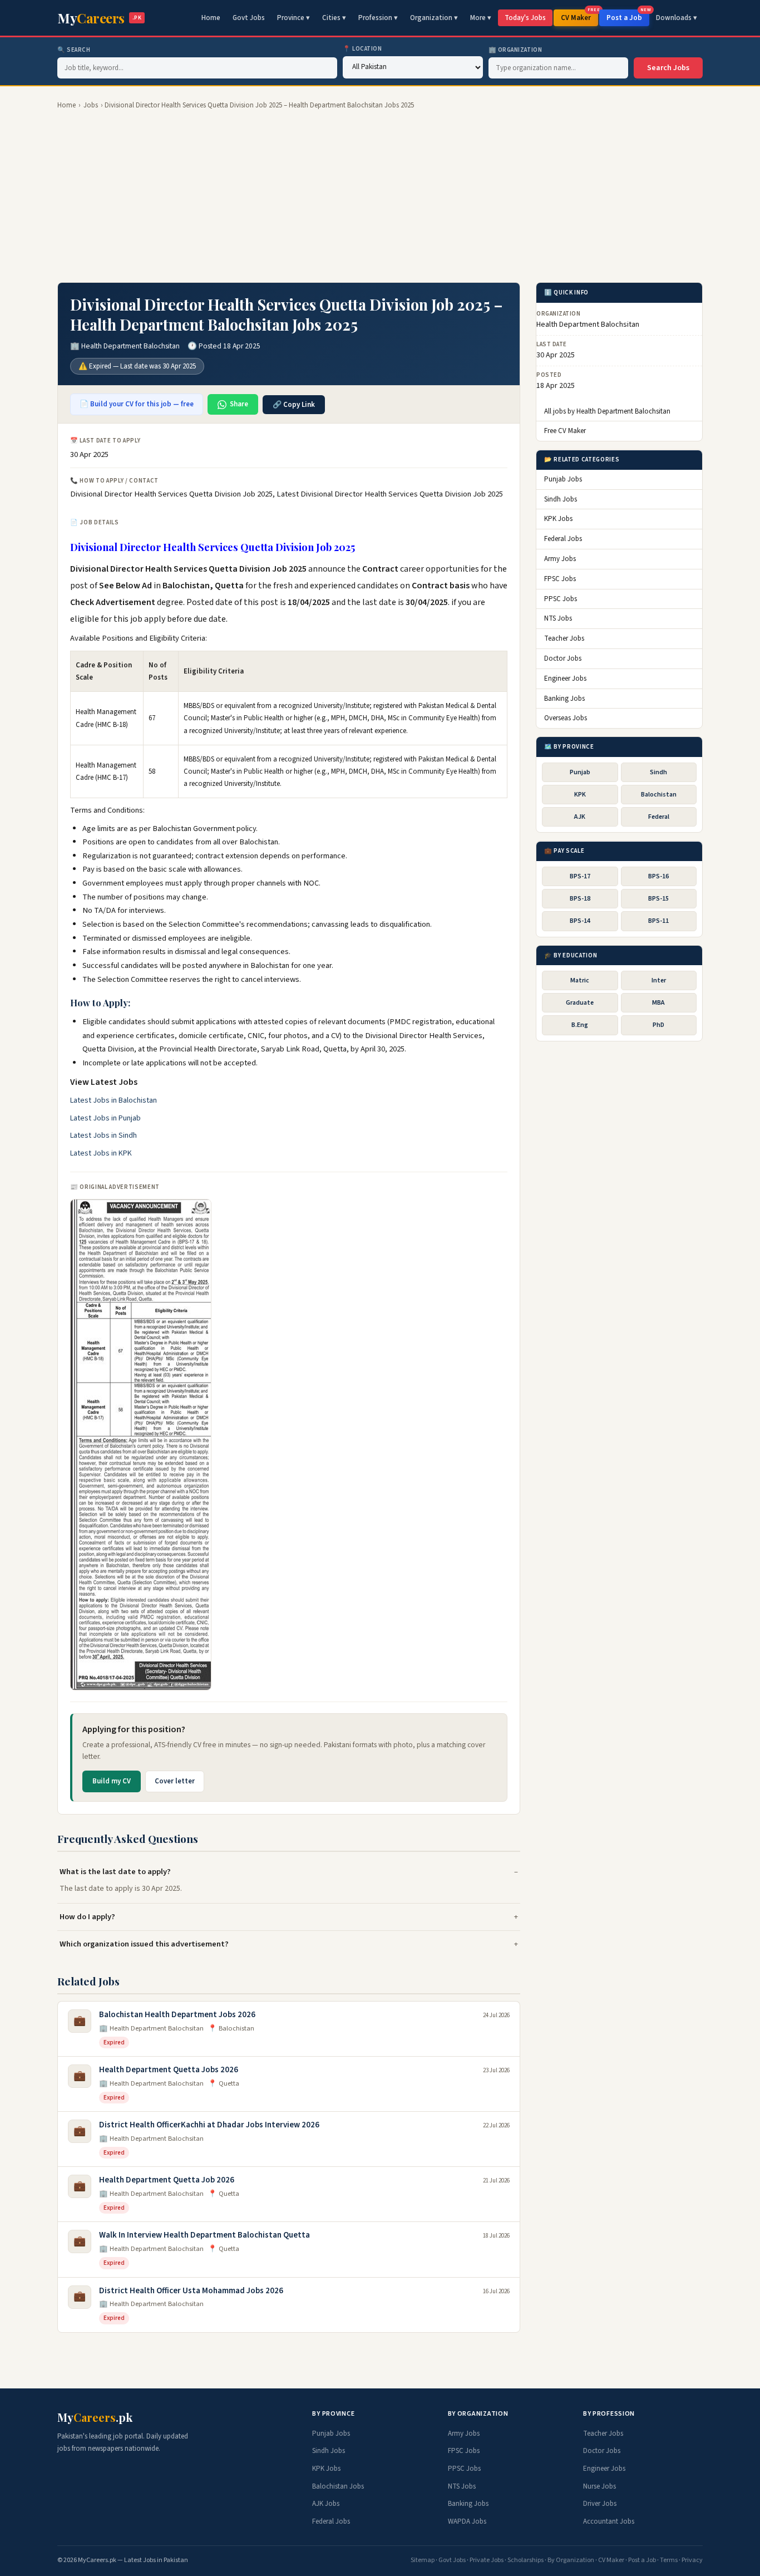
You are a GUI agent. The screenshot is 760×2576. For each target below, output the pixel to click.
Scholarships (525, 2560)
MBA (658, 1003)
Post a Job (628, 16)
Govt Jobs (249, 18)
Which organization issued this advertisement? (144, 1944)
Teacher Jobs (564, 639)
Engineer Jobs (565, 679)
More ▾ (481, 18)
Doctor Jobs (563, 658)
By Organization (571, 2560)
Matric (580, 980)
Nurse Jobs (599, 2486)
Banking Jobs (564, 699)
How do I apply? (87, 1917)
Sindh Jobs (561, 499)
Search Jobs (668, 68)
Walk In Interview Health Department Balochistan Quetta (204, 2235)
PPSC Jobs (561, 599)
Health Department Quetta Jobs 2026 (169, 2070)
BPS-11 (658, 921)
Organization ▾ (434, 18)
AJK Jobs (326, 2504)
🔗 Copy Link (294, 405)
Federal (659, 817)
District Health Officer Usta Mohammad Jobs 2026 (191, 2291)
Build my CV (112, 1781)
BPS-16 (658, 876)
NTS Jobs (558, 619)
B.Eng (580, 1026)
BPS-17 (580, 876)
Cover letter (175, 1781)
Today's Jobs (525, 18)
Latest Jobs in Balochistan (113, 1100)
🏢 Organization (515, 50)
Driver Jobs (600, 2504)
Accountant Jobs (609, 2521)
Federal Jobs (563, 539)
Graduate (580, 1003)
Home (211, 18)
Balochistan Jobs (338, 2486)
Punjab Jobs (563, 479)
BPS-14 (580, 921)
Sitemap (423, 2560)
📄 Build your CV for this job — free (137, 404)
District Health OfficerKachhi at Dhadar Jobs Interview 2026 (209, 2125)
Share (239, 404)
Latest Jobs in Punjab (105, 1118)
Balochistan (659, 795)
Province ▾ (293, 18)
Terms (669, 2560)
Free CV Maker (565, 431)
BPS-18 (580, 899)
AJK (580, 817)
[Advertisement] (380, 196)
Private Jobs (487, 2560)
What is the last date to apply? (115, 1872)
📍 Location (362, 49)
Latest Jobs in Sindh (103, 1135)
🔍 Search (74, 50)
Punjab (580, 772)
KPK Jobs (558, 519)
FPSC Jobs (560, 579)
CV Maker (579, 16)
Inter (659, 980)
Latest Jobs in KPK (101, 1153)
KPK (580, 795)
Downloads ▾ (677, 18)
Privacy (692, 2560)
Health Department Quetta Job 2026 (167, 2180)
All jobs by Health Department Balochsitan (607, 411)
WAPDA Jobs (467, 2521)
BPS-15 (658, 899)
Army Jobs (560, 559)
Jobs (91, 105)
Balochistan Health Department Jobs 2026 (177, 2015)
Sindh (658, 772)
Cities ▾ (334, 18)
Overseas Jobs (566, 719)
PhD (658, 1026)
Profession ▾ (378, 18)
